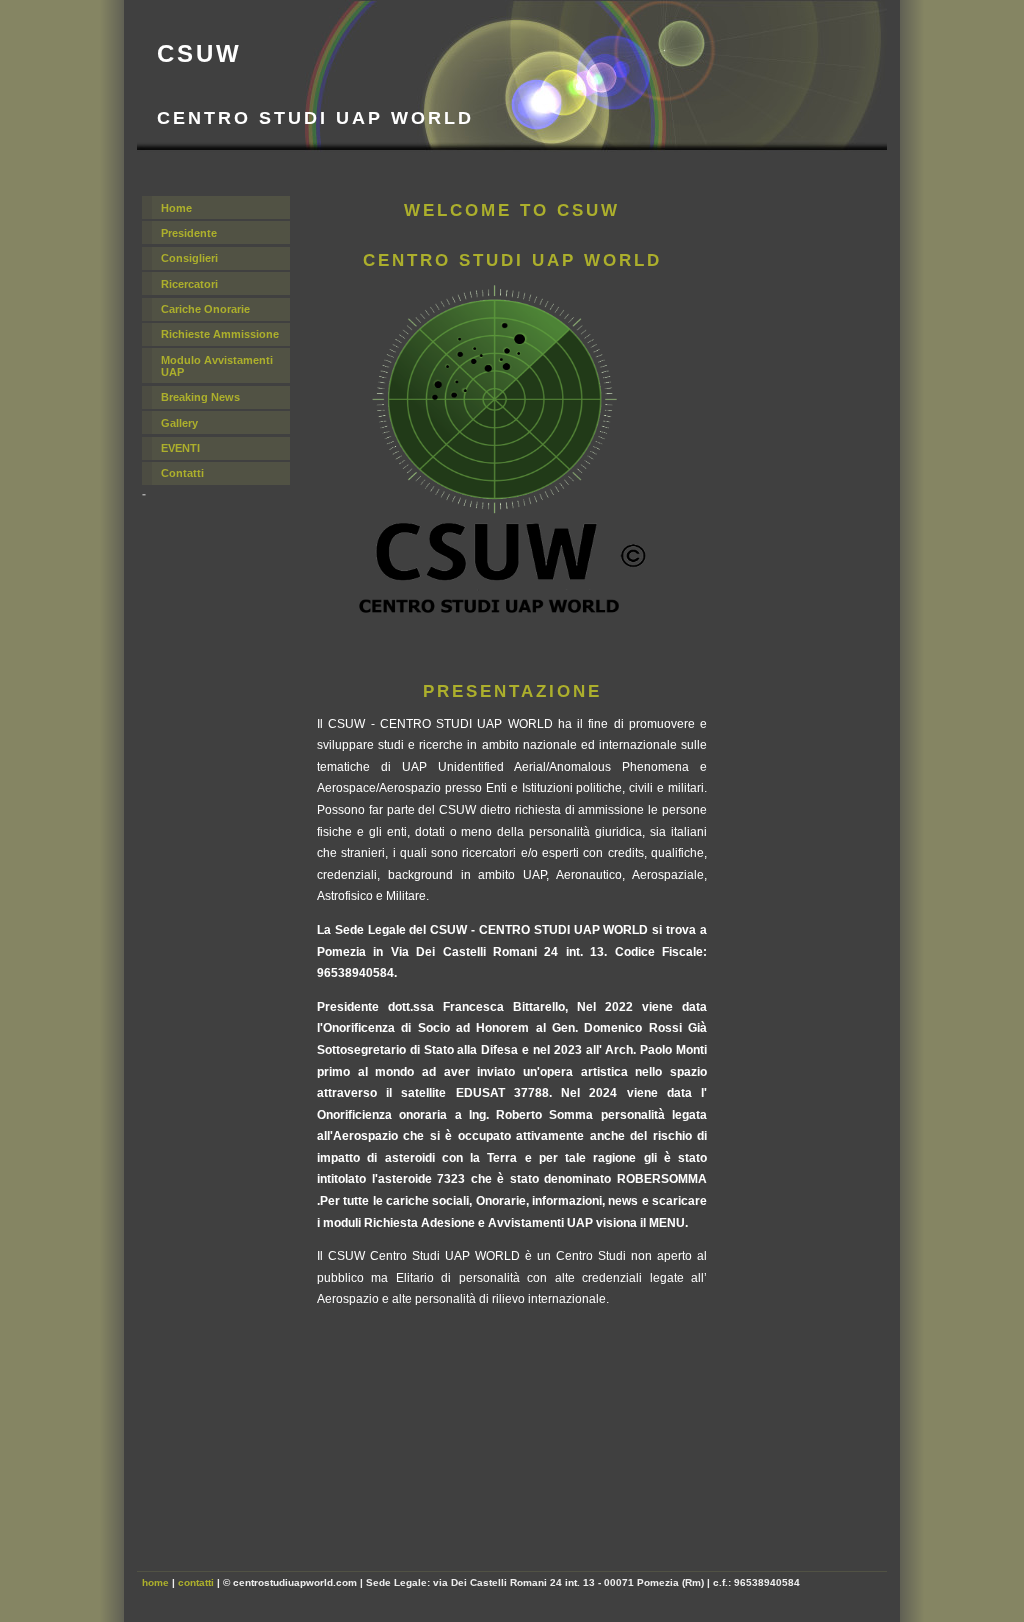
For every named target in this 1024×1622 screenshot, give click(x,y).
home (155, 1582)
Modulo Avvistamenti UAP (217, 366)
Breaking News (200, 397)
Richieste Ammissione (220, 334)
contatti (196, 1582)
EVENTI (180, 448)
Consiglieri (189, 258)
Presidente (189, 233)
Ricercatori (189, 284)
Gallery (179, 423)
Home (176, 208)
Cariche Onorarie (205, 309)
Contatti (182, 473)
